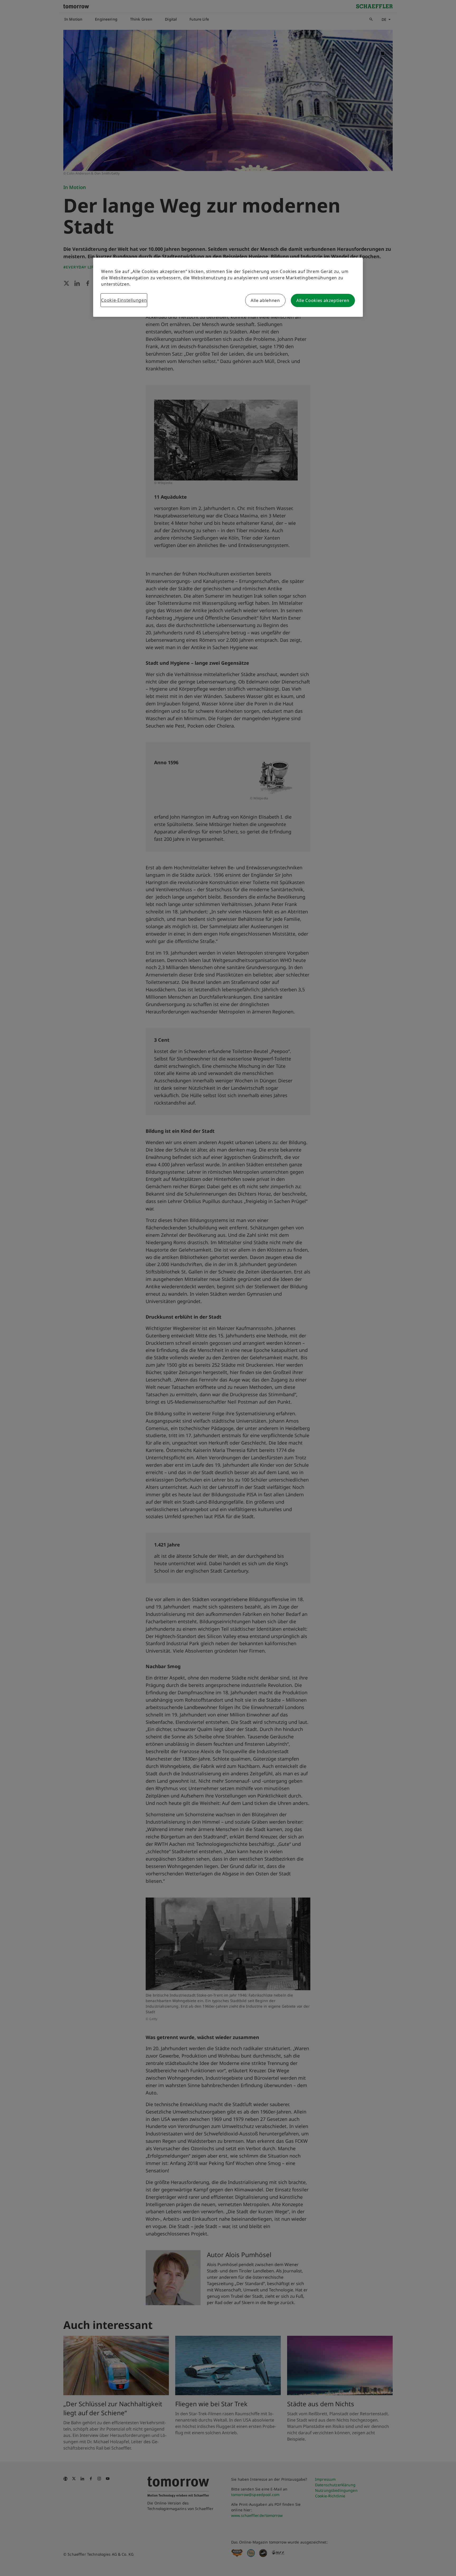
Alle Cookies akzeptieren (323, 300)
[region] (228, 287)
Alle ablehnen (265, 300)
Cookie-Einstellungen (124, 300)
